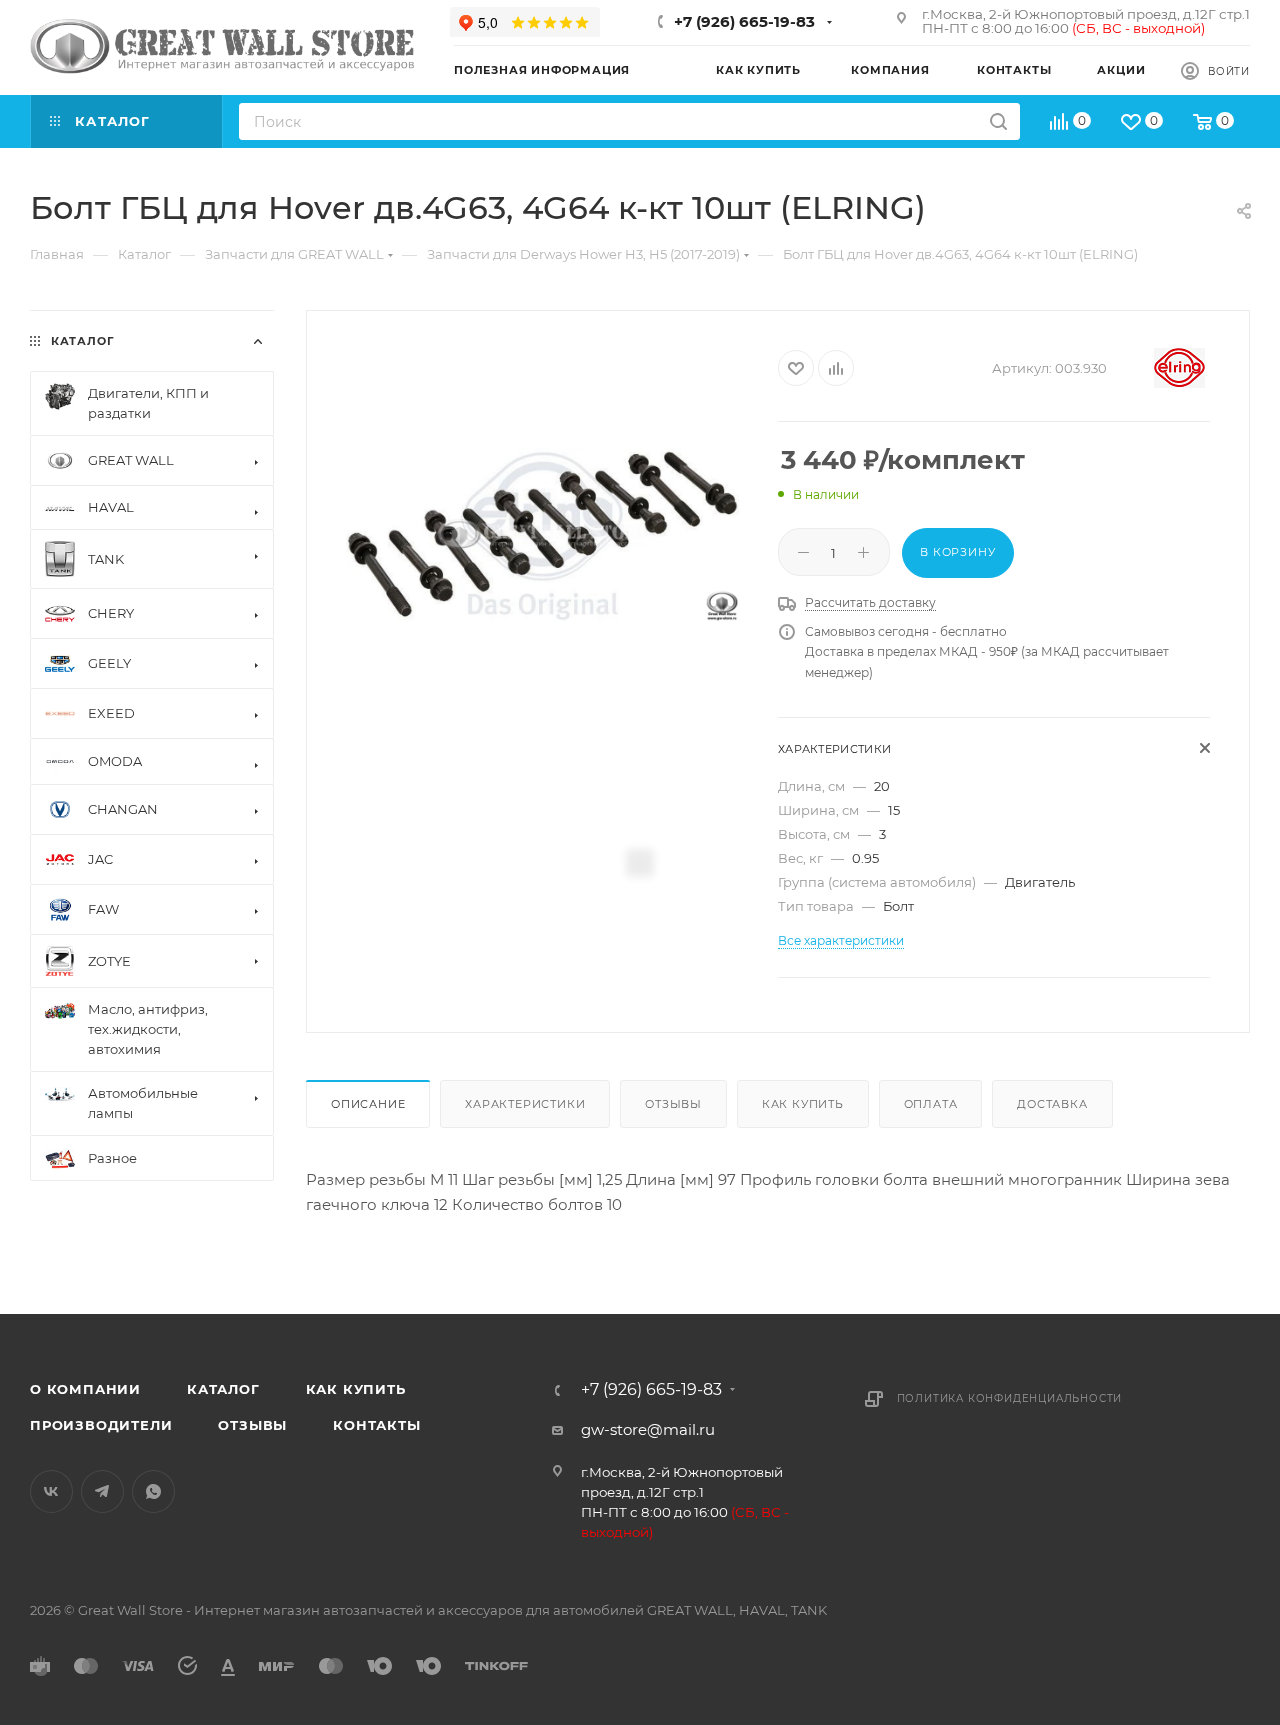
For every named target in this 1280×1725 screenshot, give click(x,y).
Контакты (376, 1425)
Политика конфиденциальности (1010, 1398)
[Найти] (998, 121)
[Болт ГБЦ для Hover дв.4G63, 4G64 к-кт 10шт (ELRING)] (542, 534)
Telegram (102, 1491)
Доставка (1052, 1104)
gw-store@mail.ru (648, 1429)
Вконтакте (51, 1491)
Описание (368, 1104)
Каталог (223, 1389)
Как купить (803, 1104)
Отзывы (673, 1104)
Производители (101, 1425)
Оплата (931, 1104)
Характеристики (525, 1104)
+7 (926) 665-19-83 (744, 21)
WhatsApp (153, 1491)
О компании (85, 1389)
